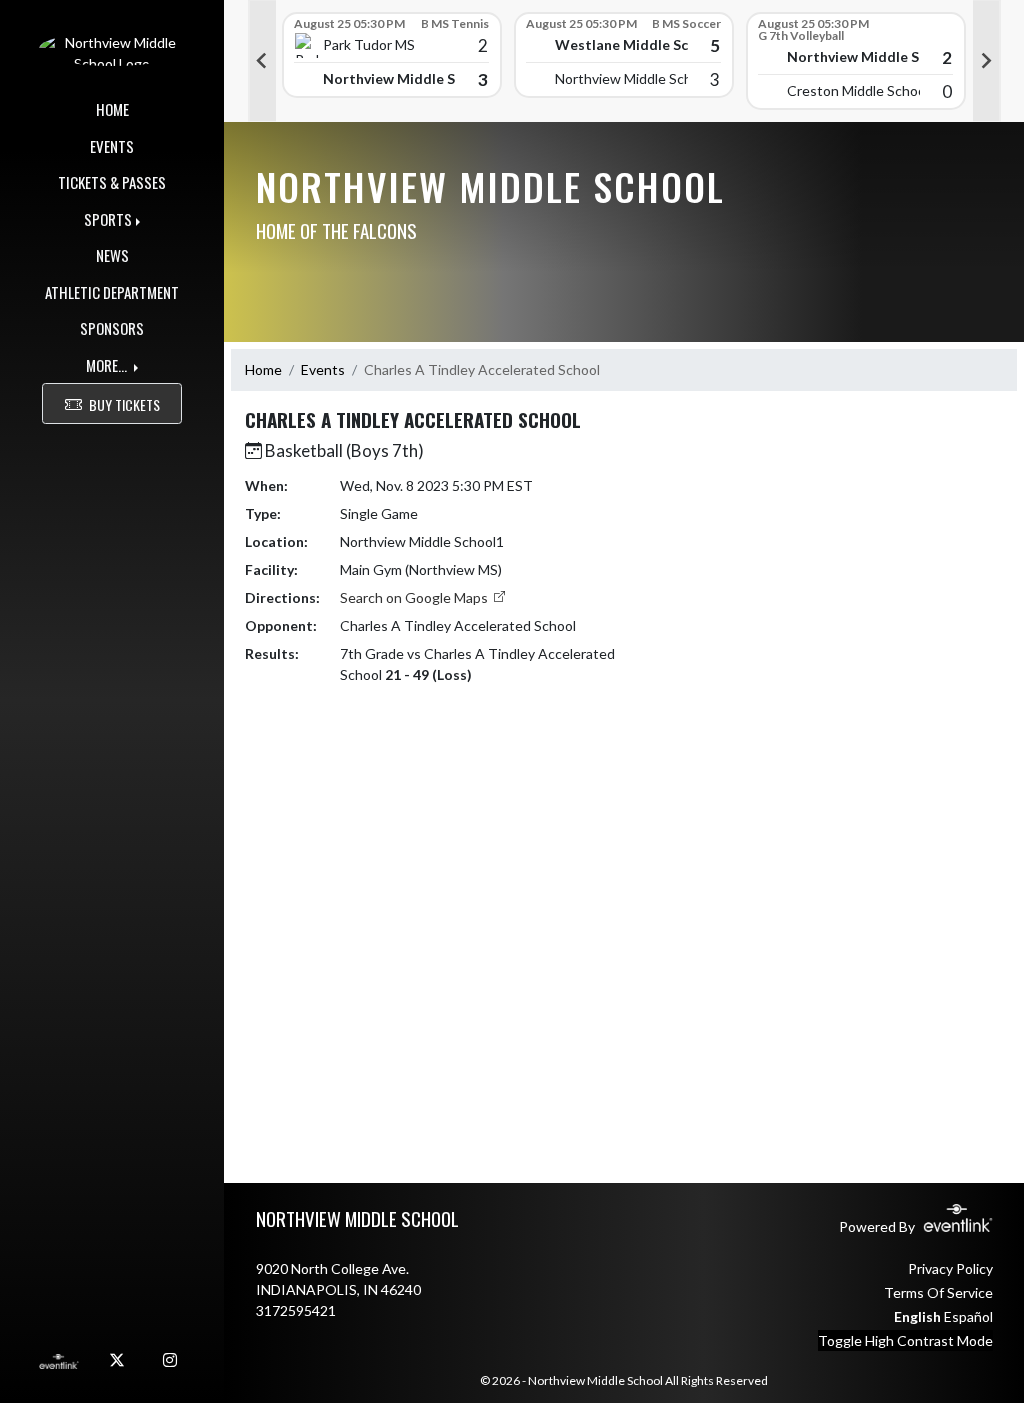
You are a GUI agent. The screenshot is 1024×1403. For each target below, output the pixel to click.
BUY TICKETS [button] (124, 404)
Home (263, 369)
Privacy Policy (950, 1268)
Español (968, 1316)
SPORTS (108, 219)
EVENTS (112, 146)
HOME (112, 109)
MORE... (108, 365)
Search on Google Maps (415, 597)
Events (323, 369)
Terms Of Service (938, 1292)
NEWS (112, 255)
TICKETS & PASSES (112, 182)
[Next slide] (987, 61)
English (917, 1316)
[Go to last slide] (262, 61)
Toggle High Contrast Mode (905, 1340)
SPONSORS (112, 328)
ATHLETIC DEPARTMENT (112, 292)
